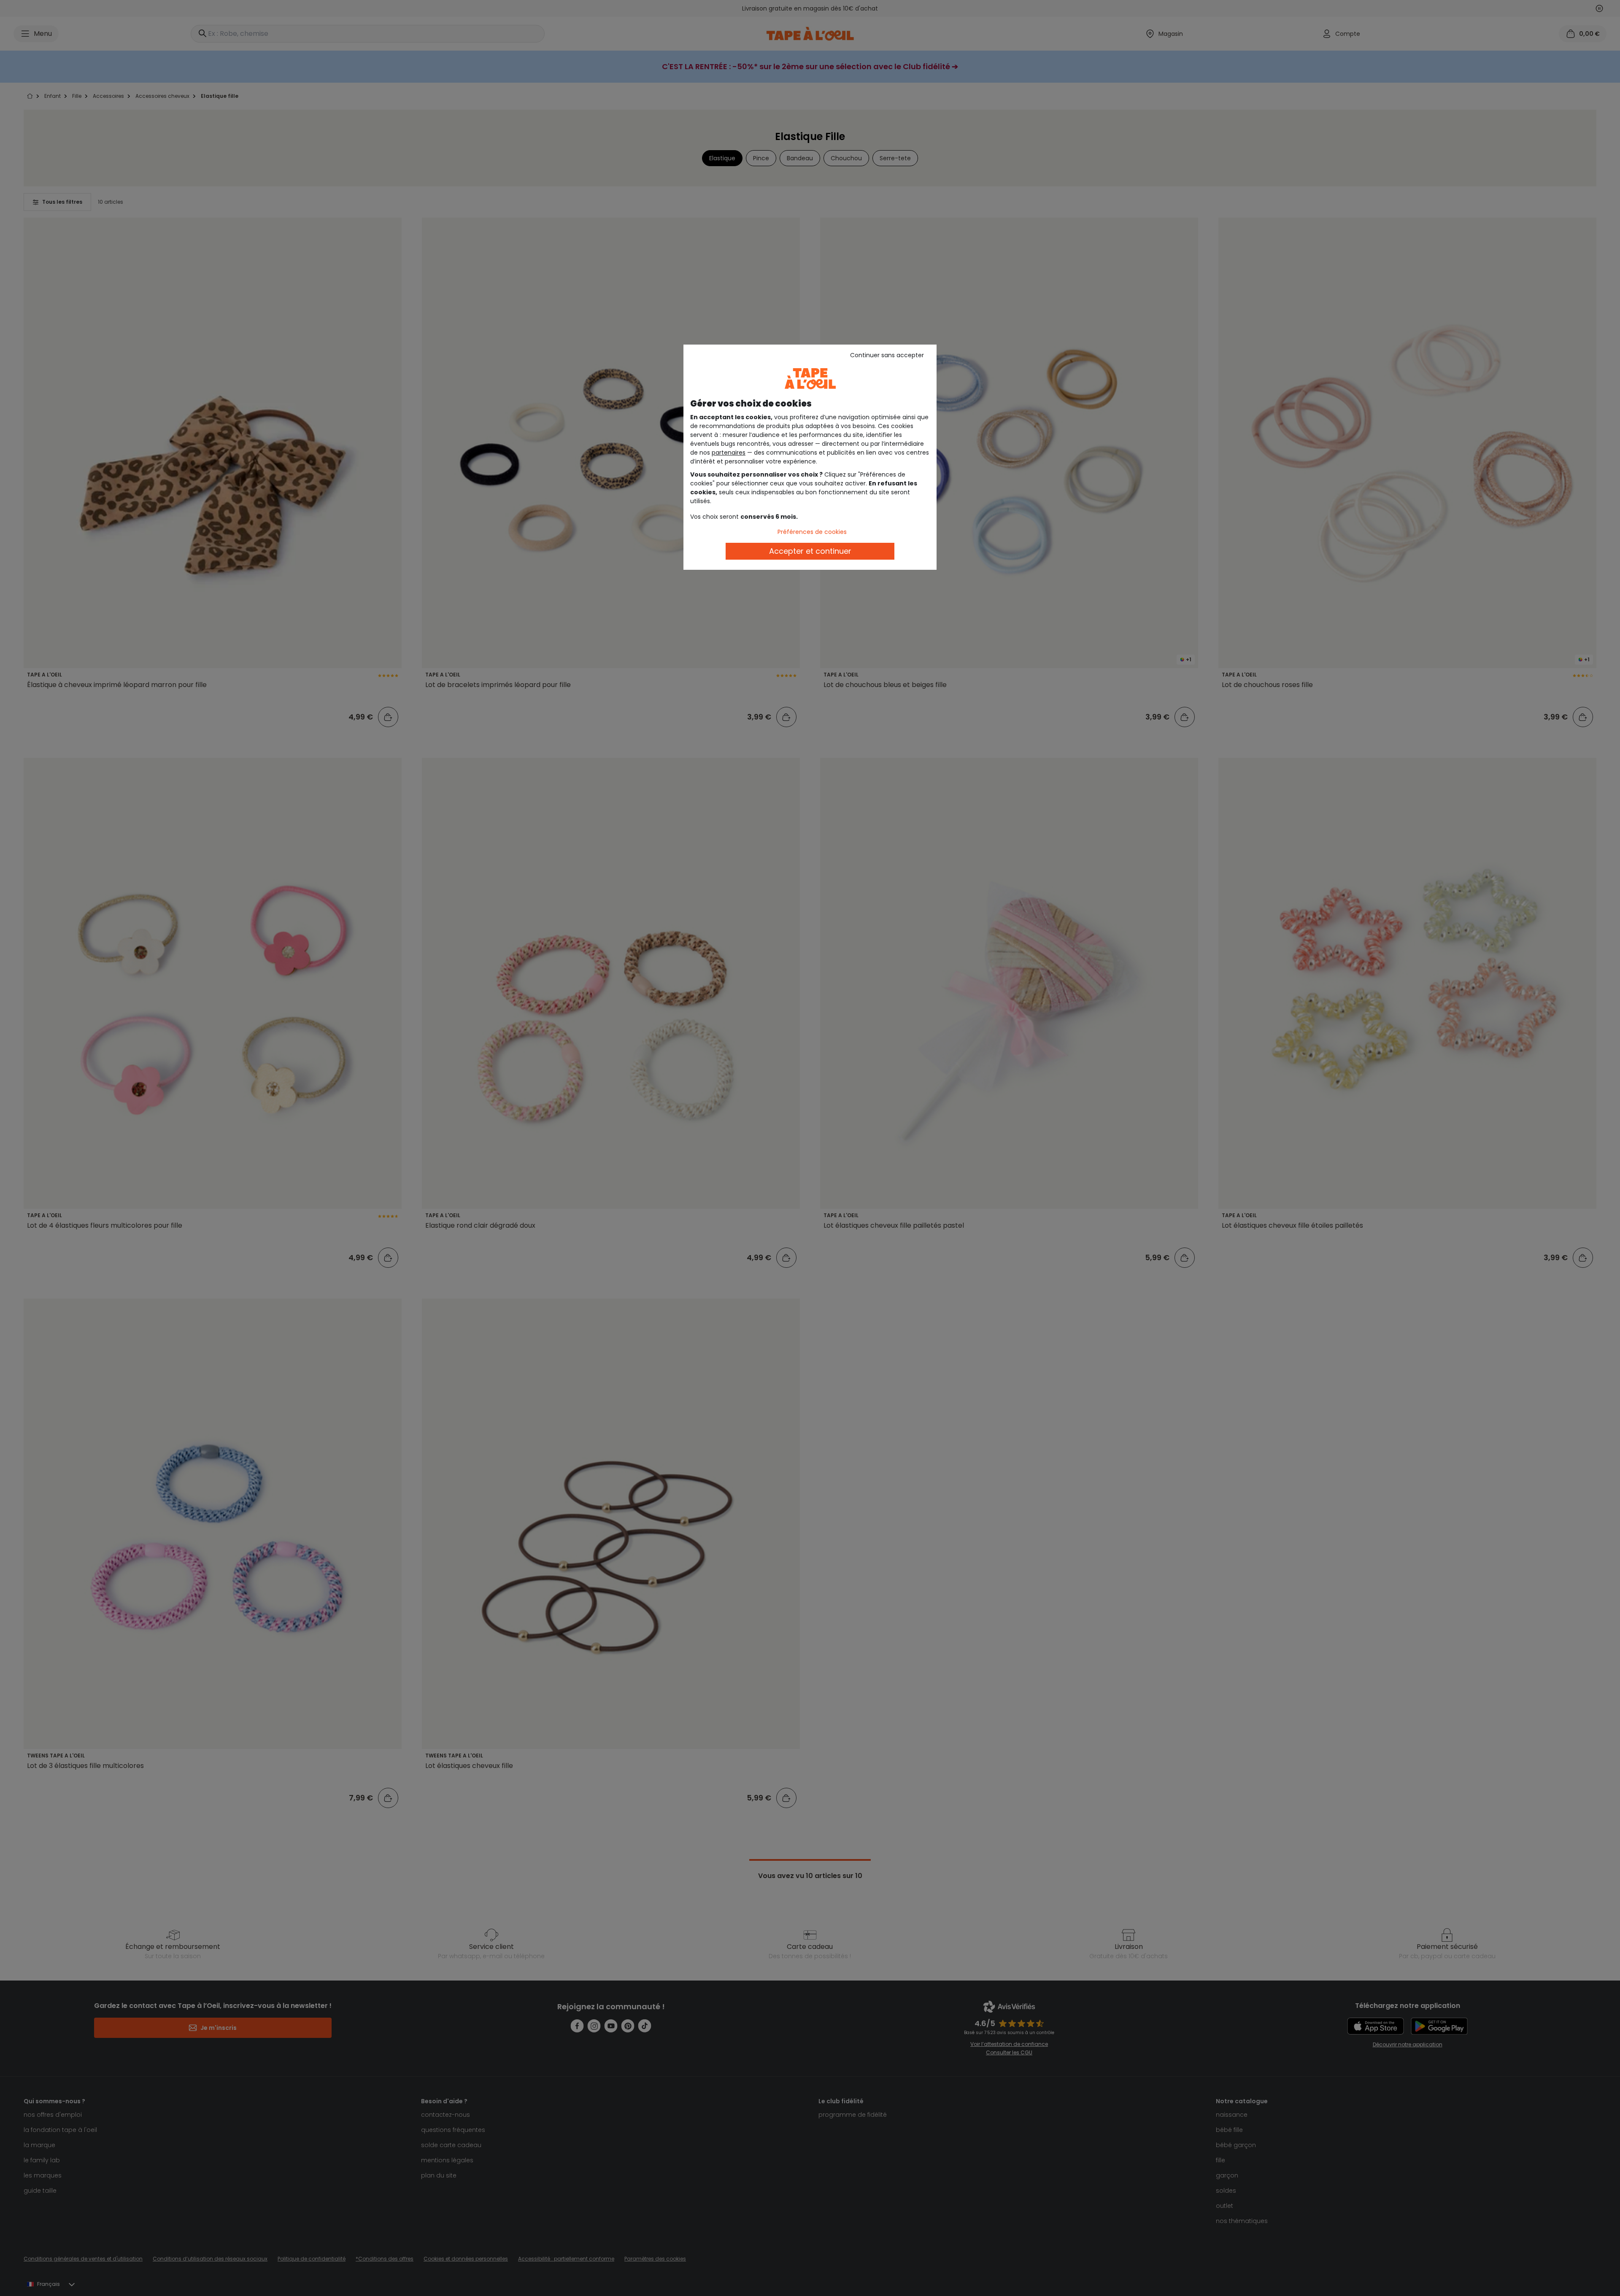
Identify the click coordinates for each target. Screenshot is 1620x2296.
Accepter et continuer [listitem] (810, 551)
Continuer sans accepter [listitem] (887, 355)
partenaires (729, 453)
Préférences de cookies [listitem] (812, 532)
